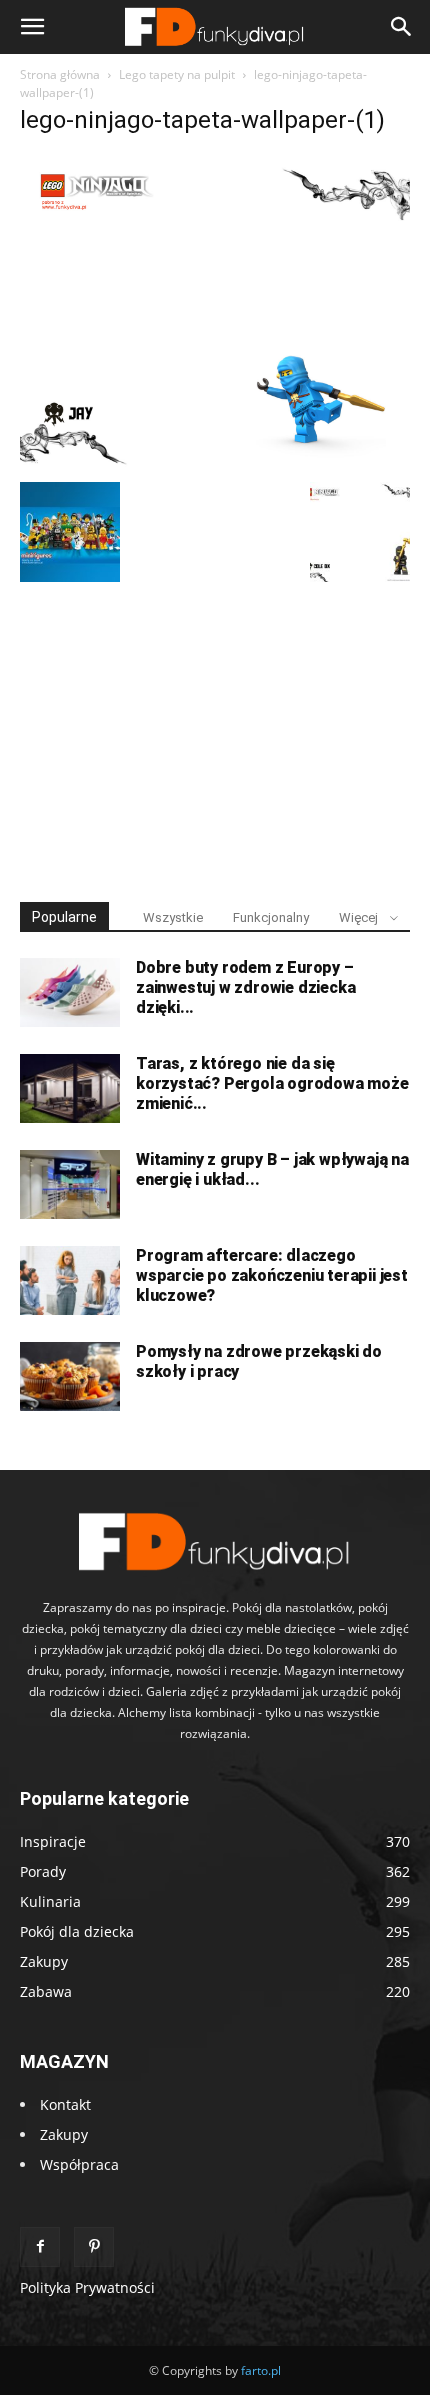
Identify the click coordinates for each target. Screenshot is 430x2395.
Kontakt (65, 2104)
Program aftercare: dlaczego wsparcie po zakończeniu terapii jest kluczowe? (272, 1275)
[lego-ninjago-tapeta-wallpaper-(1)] (215, 461)
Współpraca (79, 2164)
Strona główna (60, 74)
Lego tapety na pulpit (177, 74)
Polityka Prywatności (87, 2287)
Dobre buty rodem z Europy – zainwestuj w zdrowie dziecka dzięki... (245, 987)
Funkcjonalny (271, 917)
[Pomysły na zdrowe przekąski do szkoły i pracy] (70, 1376)
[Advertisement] (215, 733)
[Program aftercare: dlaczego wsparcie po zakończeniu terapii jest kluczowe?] (70, 1280)
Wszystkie (173, 917)
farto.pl (261, 2370)
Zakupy (64, 2134)
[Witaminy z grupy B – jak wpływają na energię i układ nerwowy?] (70, 1184)
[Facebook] (40, 2247)
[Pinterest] (94, 2247)
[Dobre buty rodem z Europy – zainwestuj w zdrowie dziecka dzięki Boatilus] (70, 992)
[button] (32, 27)
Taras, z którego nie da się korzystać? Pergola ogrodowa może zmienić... (272, 1083)
